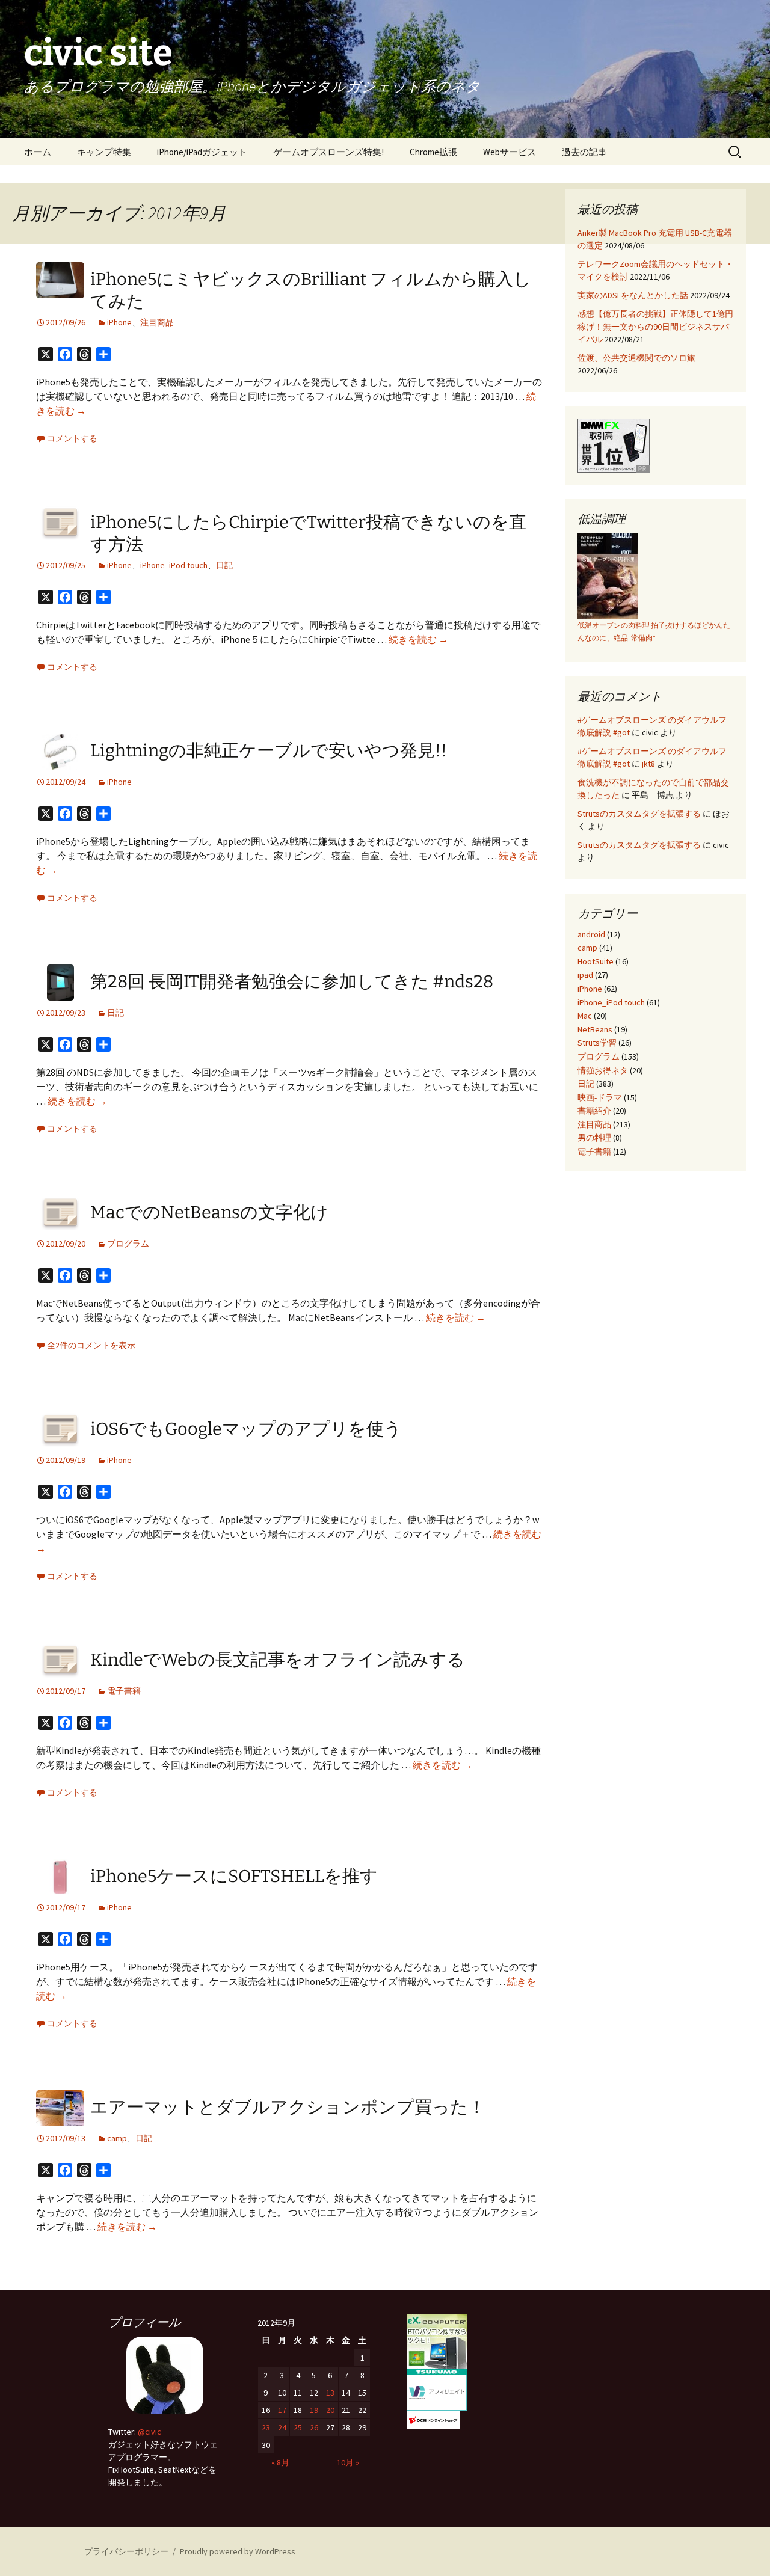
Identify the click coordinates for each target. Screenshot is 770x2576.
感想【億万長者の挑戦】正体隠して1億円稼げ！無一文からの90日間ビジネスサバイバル (655, 327)
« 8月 (280, 2462)
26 (314, 2427)
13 (330, 2393)
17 (282, 2410)
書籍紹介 (594, 1111)
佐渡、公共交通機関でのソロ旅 (636, 358)
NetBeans (595, 1029)
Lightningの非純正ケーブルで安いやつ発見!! (269, 751)
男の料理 (594, 1138)
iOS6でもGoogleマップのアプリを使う (246, 1429)
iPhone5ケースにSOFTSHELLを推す (234, 1876)
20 (330, 2410)
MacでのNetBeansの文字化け (209, 1213)
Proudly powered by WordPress (238, 2551)
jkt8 (648, 764)
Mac (585, 1016)
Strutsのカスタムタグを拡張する (639, 814)
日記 (224, 565)
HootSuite (596, 961)
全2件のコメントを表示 (91, 1345)
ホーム (38, 152)
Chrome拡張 (433, 152)
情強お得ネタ (603, 1070)
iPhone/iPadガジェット (202, 152)
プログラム (128, 1244)
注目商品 (157, 322)
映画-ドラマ (600, 1097)
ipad (585, 975)
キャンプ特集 (104, 152)
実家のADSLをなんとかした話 (633, 295)
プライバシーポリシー (126, 2551)
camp (117, 2138)
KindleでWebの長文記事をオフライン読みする (278, 1660)
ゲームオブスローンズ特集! (328, 152)
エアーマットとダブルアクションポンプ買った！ (288, 2107)
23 (266, 2427)
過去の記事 (584, 152)
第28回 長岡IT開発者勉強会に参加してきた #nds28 (292, 982)
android (591, 934)
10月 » (348, 2462)
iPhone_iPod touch (174, 565)
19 (314, 2410)
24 (282, 2427)
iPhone (119, 322)
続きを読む (418, 639)
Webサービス (510, 152)
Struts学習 (597, 1043)
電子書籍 (124, 1691)
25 (298, 2427)
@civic (149, 2432)
